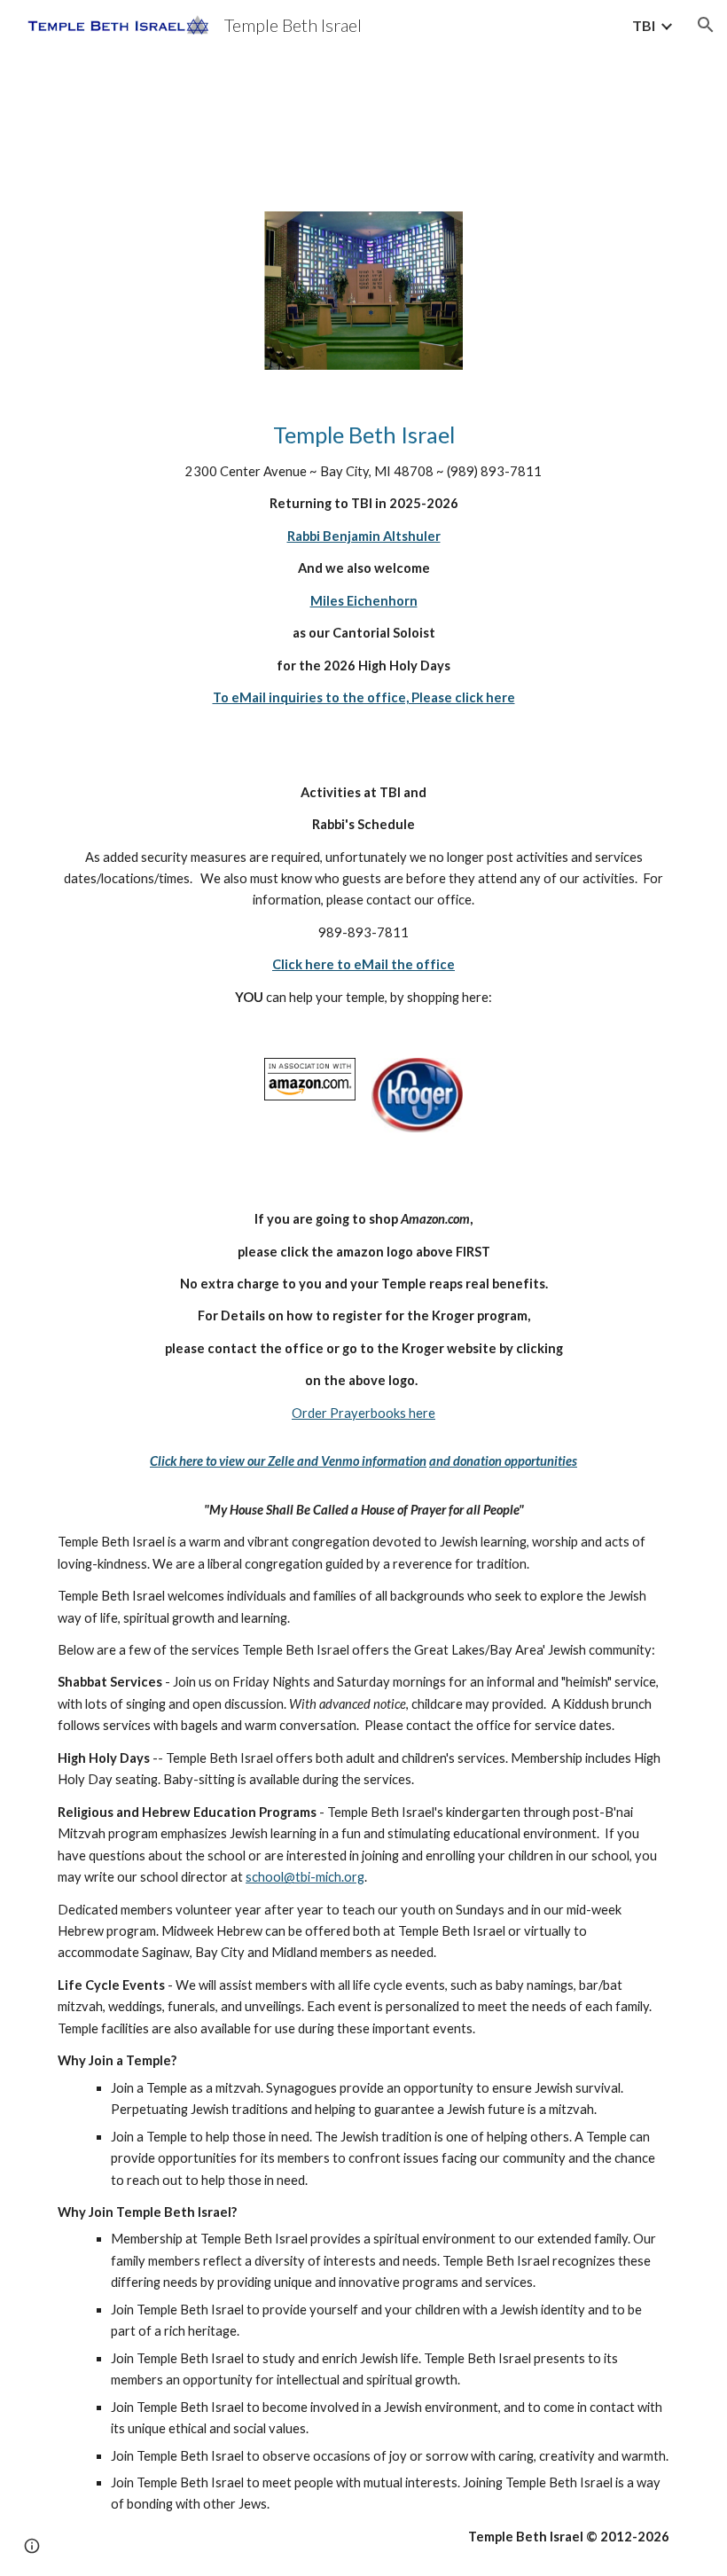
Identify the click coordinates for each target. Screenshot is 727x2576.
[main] (363, 572)
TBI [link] (644, 25)
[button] (706, 25)
